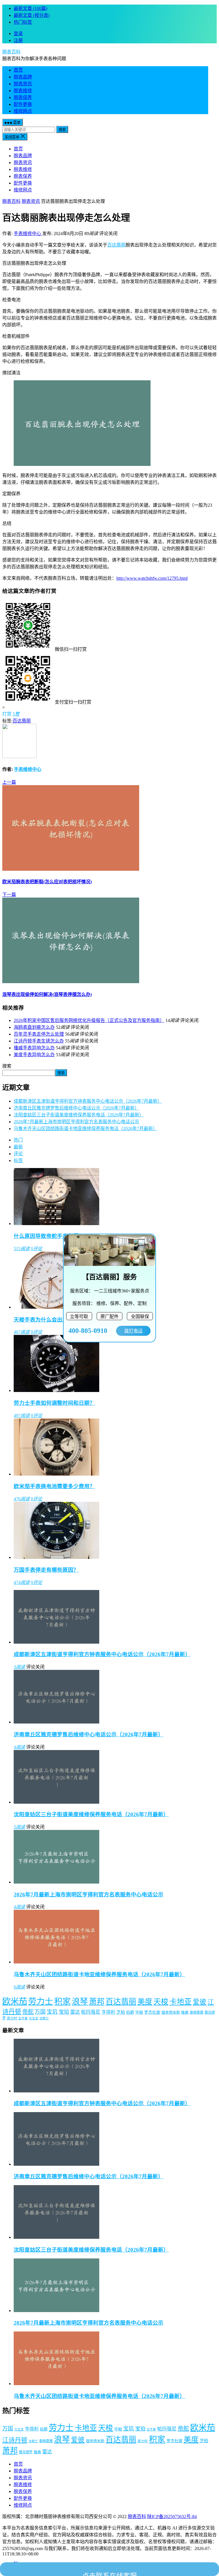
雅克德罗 (26, 2452)
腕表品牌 (23, 77)
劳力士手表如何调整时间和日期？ (54, 1403)
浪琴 (80, 2002)
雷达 (75, 2012)
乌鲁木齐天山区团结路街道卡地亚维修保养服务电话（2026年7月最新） (86, 1129)
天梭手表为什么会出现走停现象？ (54, 1320)
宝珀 (64, 2012)
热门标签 (23, 22)
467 (22, 1332)
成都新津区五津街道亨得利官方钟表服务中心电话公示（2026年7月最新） (88, 1101)
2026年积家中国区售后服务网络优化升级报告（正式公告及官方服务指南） (89, 1020)
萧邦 (97, 2002)
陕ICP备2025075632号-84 (172, 2517)
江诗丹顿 (15, 2440)
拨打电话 (133, 1331)
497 (22, 1416)
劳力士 (41, 2001)
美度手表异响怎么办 (34, 1055)
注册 (18, 40)
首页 (18, 70)
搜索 (62, 130)
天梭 (161, 2002)
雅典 (185, 2012)
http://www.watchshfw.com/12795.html (152, 578)
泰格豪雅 (196, 2013)
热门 (18, 1140)
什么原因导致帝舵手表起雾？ (49, 1236)
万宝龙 (34, 2018)
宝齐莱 (23, 2018)
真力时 (12, 2018)
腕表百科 (11, 52)
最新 (18, 1147)
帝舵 (28, 2012)
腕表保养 (23, 97)
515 (22, 1249)
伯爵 (130, 2012)
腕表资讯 (23, 84)
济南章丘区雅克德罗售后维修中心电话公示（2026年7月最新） (76, 1108)
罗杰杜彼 (152, 2012)
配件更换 (23, 104)
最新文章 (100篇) (31, 8)
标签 (18, 1160)
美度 (145, 2002)
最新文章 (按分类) (32, 15)
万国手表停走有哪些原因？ (46, 1570)
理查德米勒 (171, 2012)
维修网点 (23, 111)
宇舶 (139, 2012)
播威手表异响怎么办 (34, 1048)
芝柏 (121, 2012)
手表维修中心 (28, 234)
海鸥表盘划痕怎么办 (34, 1027)
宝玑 (52, 2012)
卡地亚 (181, 2002)
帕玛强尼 (91, 2012)
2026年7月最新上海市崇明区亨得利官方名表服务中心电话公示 (76, 1122)
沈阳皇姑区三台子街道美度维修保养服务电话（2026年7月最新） (79, 1115)
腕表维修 (23, 91)
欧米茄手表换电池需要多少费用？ (54, 1486)
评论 (18, 1154)
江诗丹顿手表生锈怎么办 (39, 1041)
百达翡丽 (116, 245)
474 (22, 1582)
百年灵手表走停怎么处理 (39, 1034)
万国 (40, 2012)
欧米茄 (15, 2001)
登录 (18, 34)
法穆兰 (44, 2018)
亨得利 (108, 2012)
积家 (62, 2001)
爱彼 (200, 2002)
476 (22, 1499)
